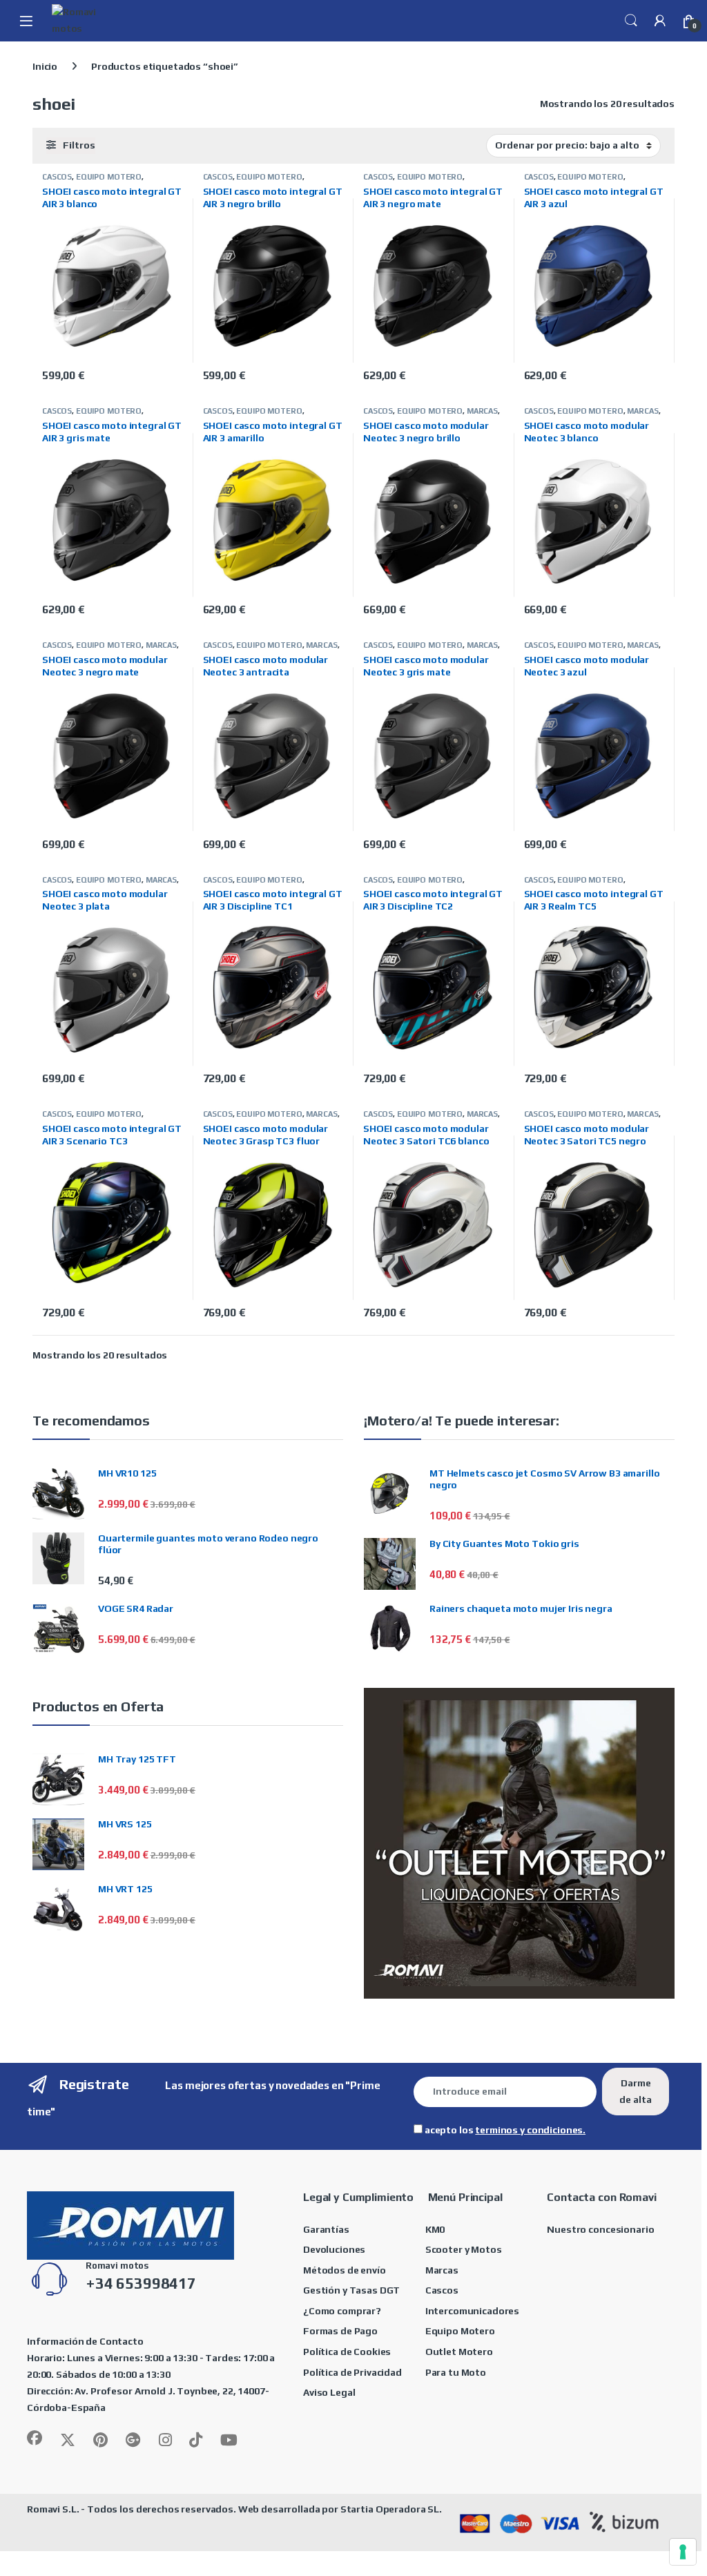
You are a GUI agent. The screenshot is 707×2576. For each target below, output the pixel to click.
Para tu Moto (456, 2372)
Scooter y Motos (464, 2249)
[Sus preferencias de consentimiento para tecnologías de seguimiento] (683, 2552)
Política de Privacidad (352, 2372)
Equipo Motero (460, 2331)
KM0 (435, 2229)
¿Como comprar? (342, 2311)
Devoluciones (334, 2249)
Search (631, 21)
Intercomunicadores (472, 2311)
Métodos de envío (345, 2270)
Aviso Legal (329, 2392)
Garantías (326, 2229)
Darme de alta (636, 2091)
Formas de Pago (340, 2331)
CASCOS (57, 177)
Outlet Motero (459, 2352)
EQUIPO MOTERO (109, 177)
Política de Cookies (347, 2352)
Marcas (442, 2270)
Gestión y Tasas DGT (351, 2290)
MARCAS (482, 411)
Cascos (442, 2290)
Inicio (45, 66)
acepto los (504, 2130)
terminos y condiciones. (530, 2130)
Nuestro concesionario (600, 2229)
